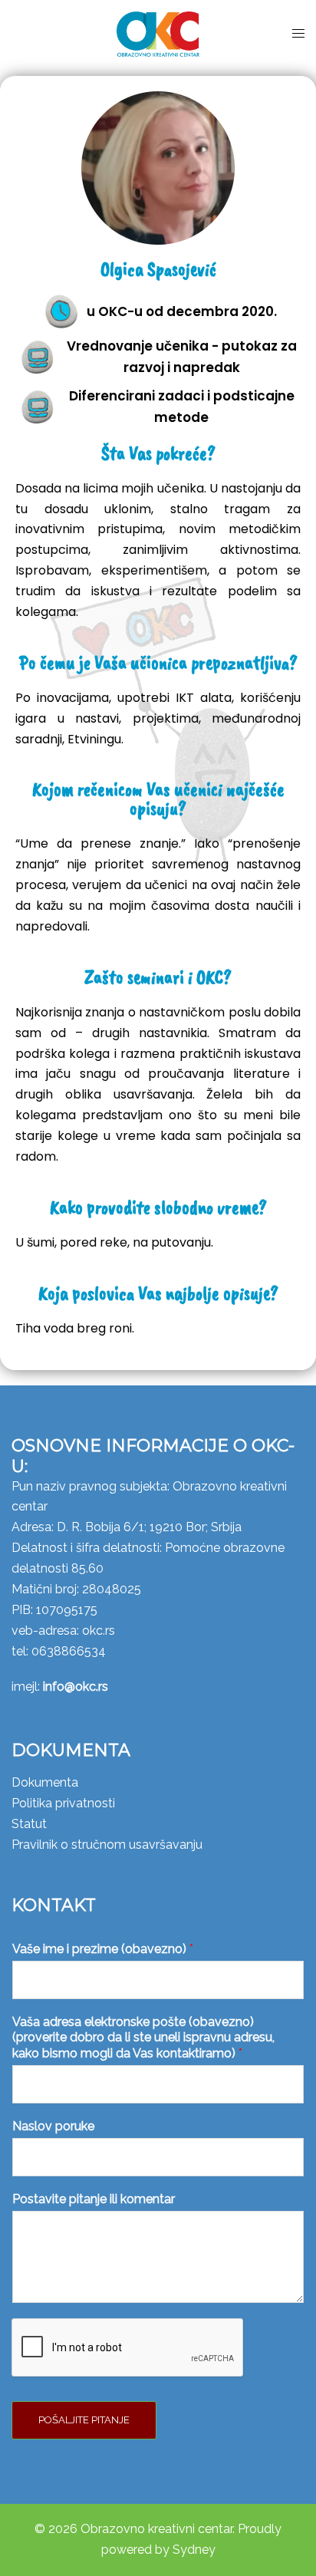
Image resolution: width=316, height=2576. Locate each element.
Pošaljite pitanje (84, 2420)
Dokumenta (45, 1782)
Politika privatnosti (63, 1803)
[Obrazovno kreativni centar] (158, 33)
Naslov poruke (53, 2126)
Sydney (194, 2550)
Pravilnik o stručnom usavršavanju (107, 1845)
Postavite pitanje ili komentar (94, 2199)
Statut (29, 1824)
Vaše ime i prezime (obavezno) (103, 1949)
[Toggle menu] (298, 34)
